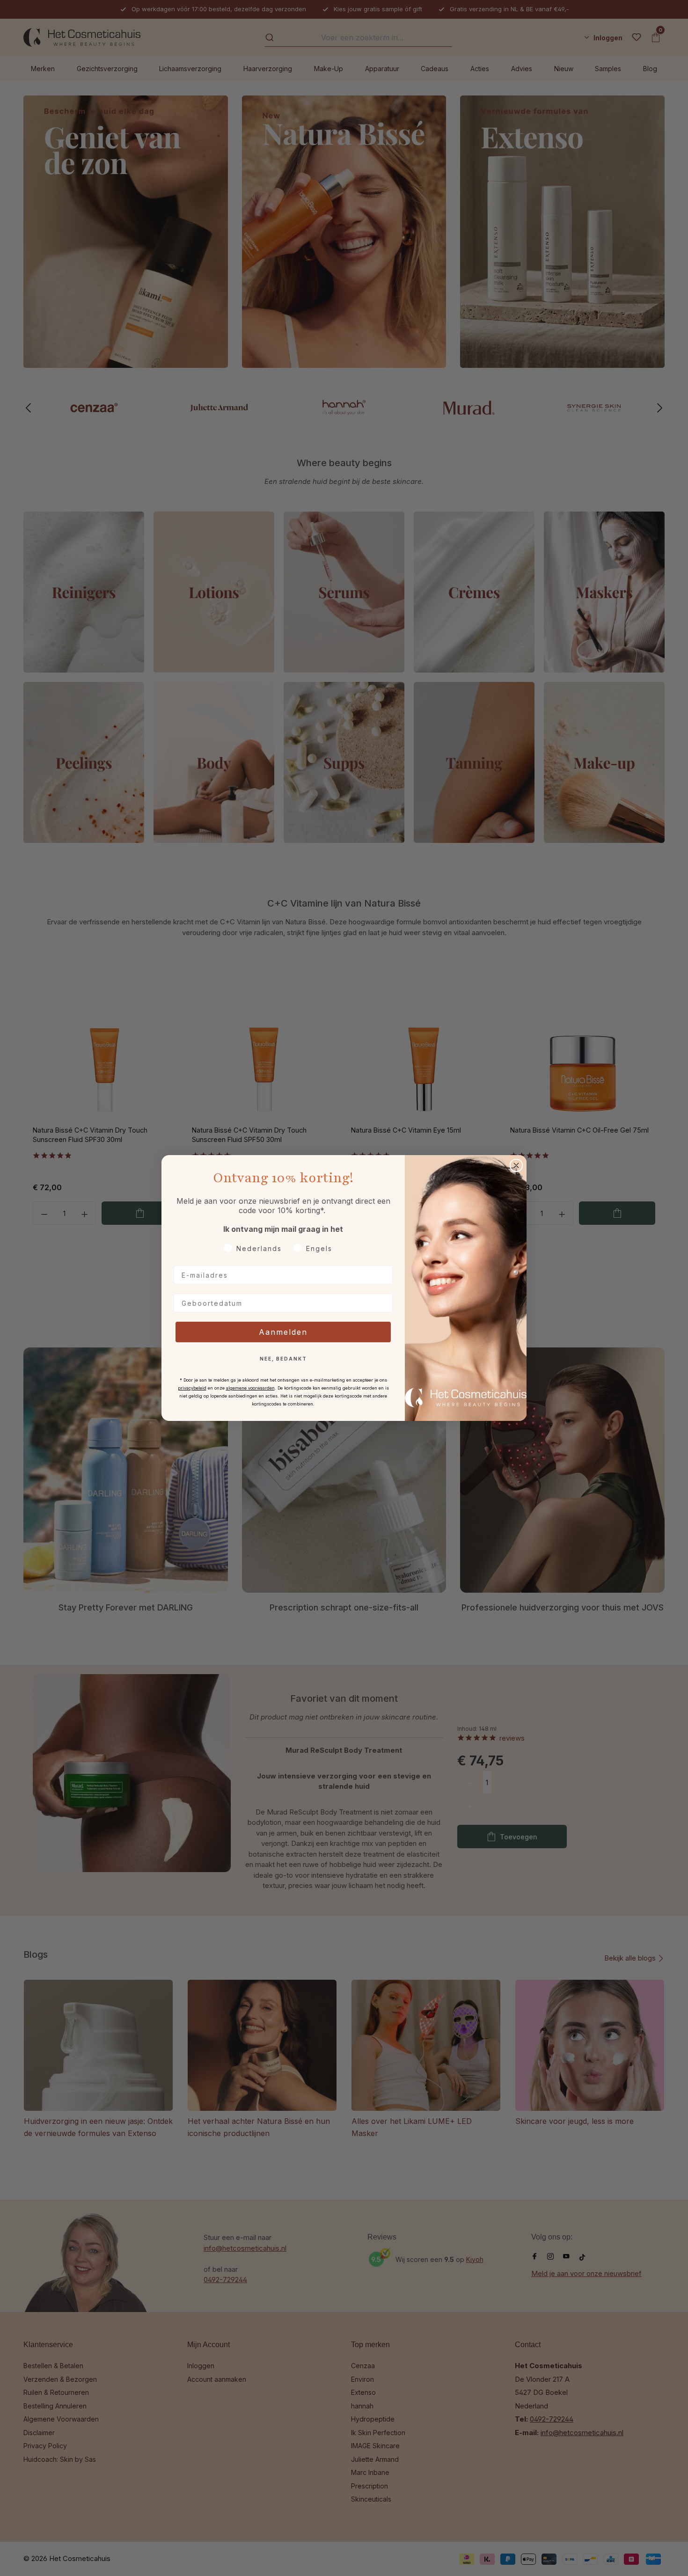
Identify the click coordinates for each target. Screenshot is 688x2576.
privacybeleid (192, 1388)
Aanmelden (283, 1332)
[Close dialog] (516, 1165)
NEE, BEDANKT (283, 1359)
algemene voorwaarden (250, 1388)
